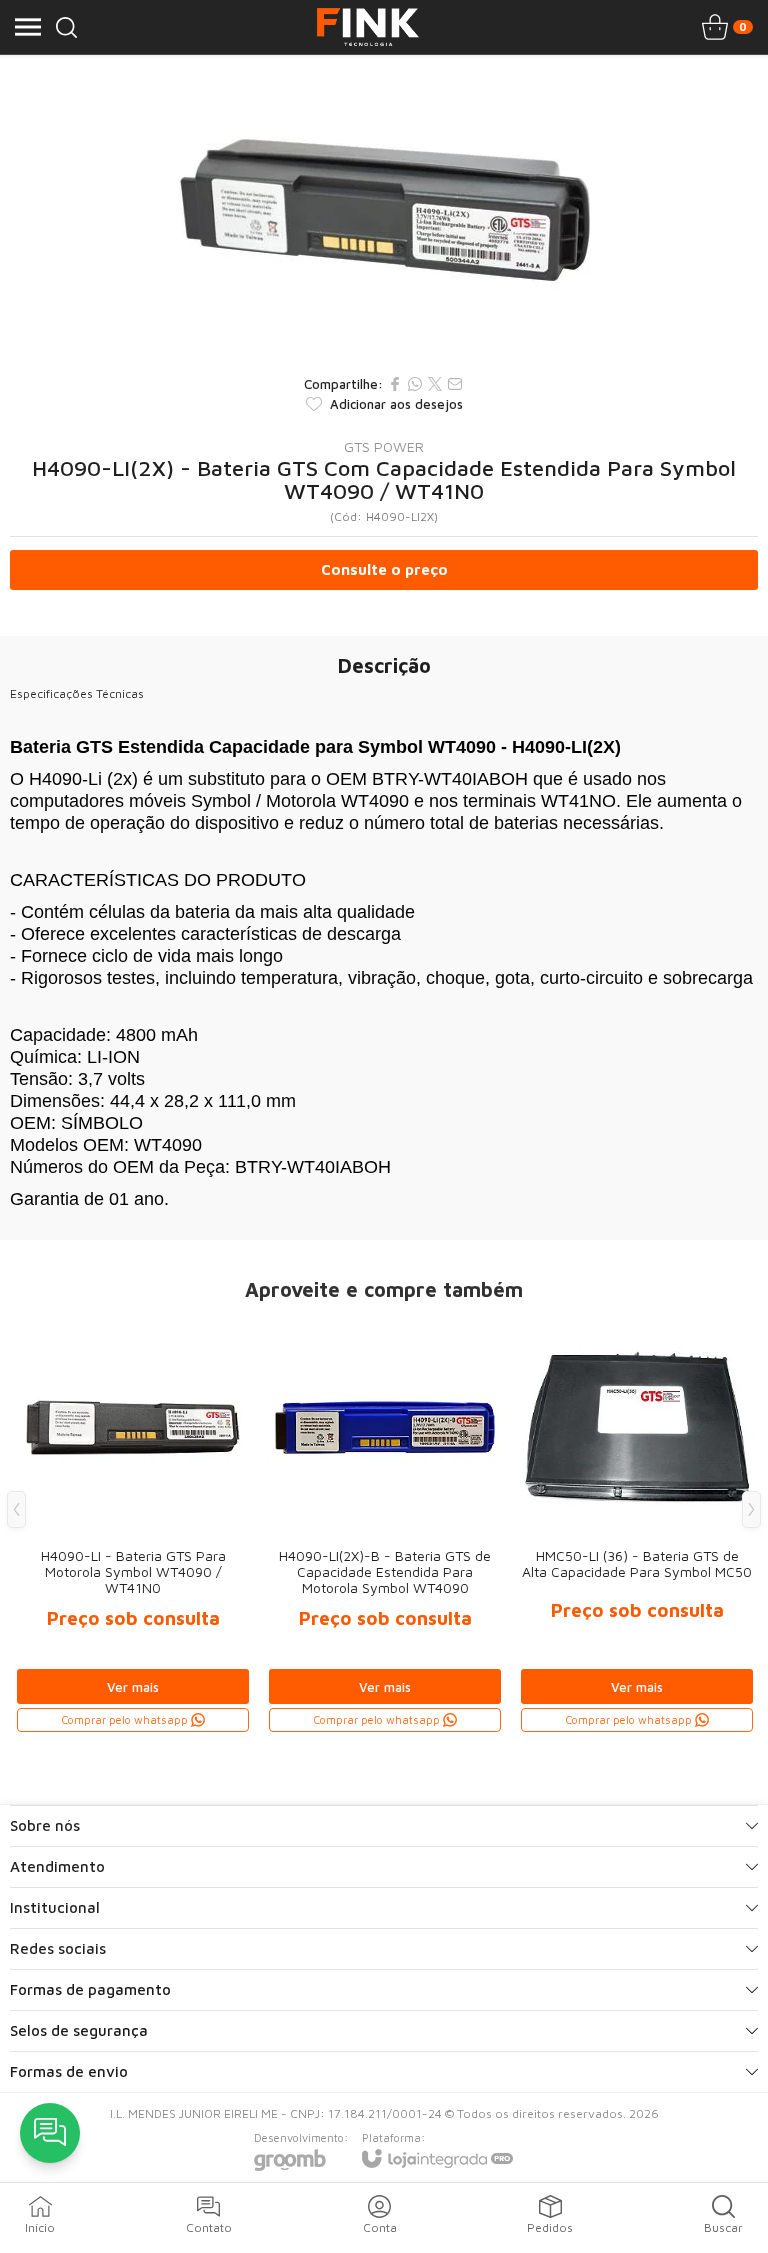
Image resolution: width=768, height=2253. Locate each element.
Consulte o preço (384, 569)
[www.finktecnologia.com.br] (368, 27)
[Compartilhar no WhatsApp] (415, 384)
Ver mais (133, 1687)
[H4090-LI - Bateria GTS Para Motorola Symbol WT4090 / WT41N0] (133, 1524)
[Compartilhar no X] (435, 384)
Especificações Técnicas (77, 693)
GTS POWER (384, 447)
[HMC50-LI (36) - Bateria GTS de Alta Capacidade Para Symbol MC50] (637, 1524)
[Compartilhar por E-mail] (455, 384)
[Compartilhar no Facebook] (395, 384)
